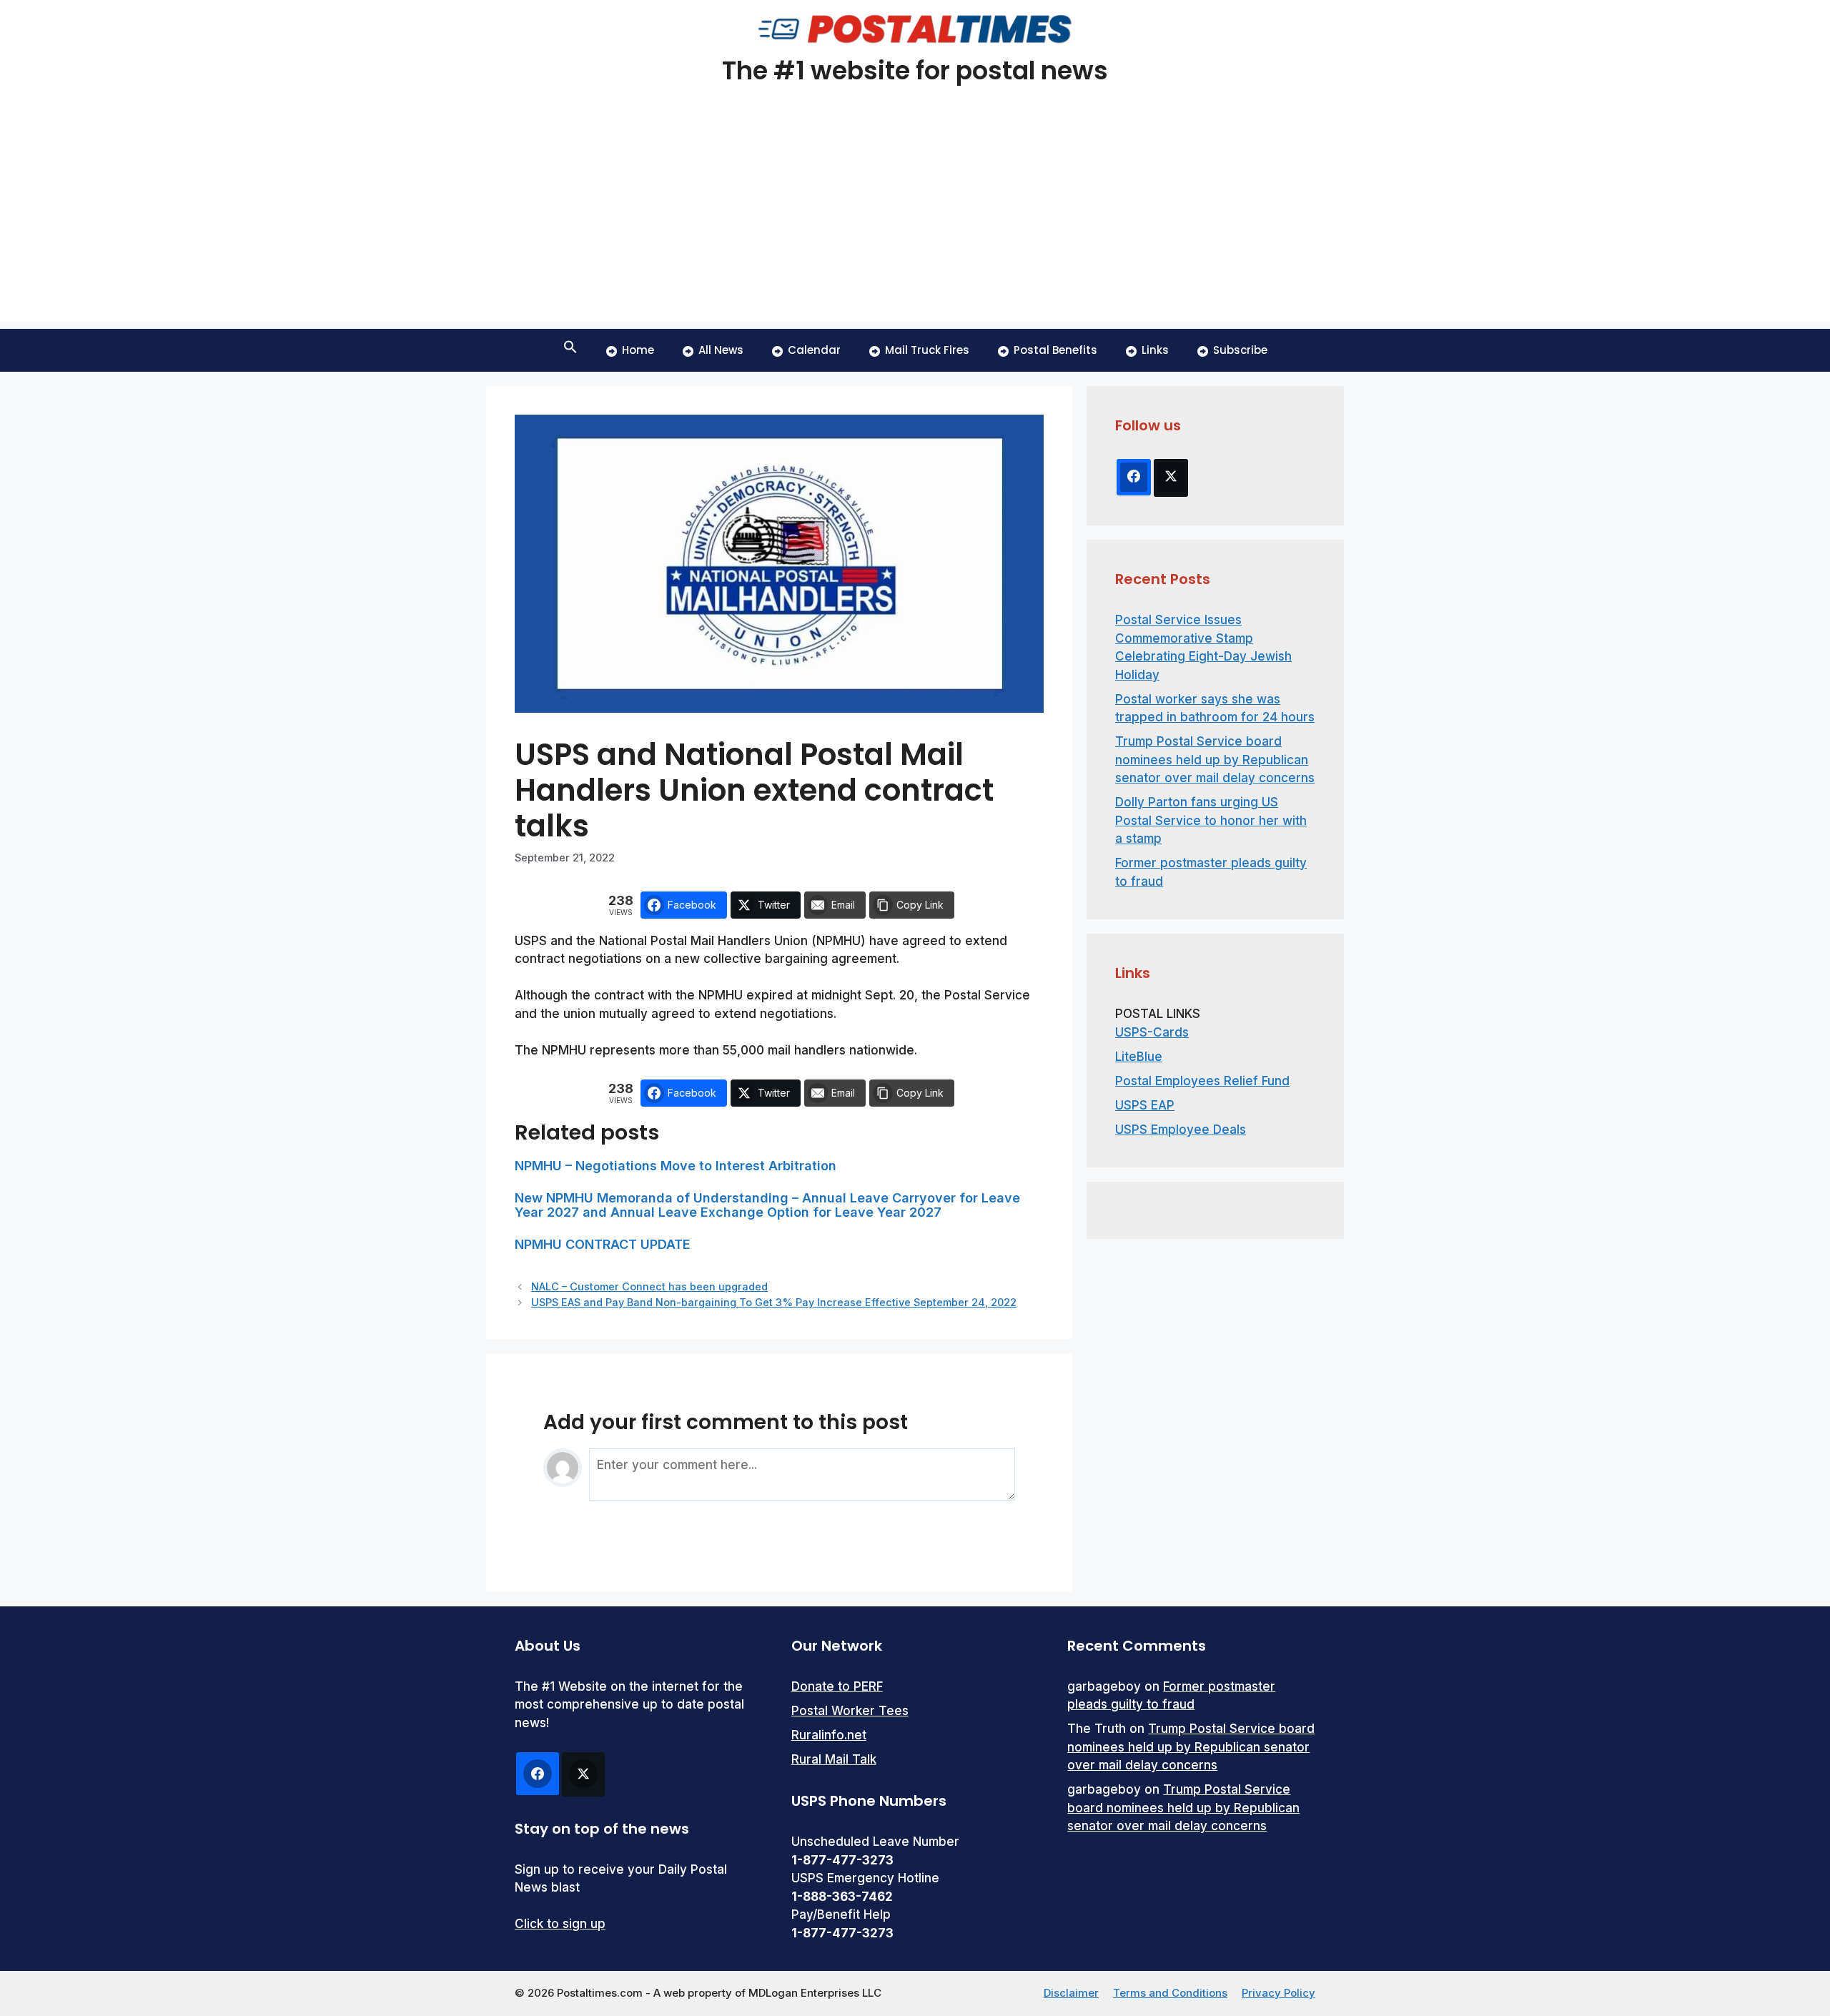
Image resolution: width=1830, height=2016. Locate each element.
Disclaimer (1071, 1993)
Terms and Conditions (1170, 1993)
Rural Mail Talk (834, 1759)
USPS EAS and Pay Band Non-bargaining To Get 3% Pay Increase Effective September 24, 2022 (774, 1302)
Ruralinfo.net (829, 1735)
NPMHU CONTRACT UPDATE (603, 1244)
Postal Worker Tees (850, 1711)
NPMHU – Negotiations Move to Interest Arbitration (676, 1166)
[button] (570, 350)
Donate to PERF (837, 1686)
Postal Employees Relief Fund (1202, 1081)
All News (721, 350)
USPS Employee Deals (1181, 1130)
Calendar (814, 350)
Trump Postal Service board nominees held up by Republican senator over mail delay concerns (1215, 760)
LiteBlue (1139, 1057)
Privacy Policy (1278, 1993)
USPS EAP (1145, 1105)
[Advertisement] (915, 222)
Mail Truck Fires (927, 350)
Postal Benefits (1055, 350)
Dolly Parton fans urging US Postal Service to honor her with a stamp (1211, 820)
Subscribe (1240, 350)
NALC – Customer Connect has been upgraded (649, 1286)
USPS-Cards (1152, 1032)
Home (638, 350)
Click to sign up (560, 1924)
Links (1155, 350)
